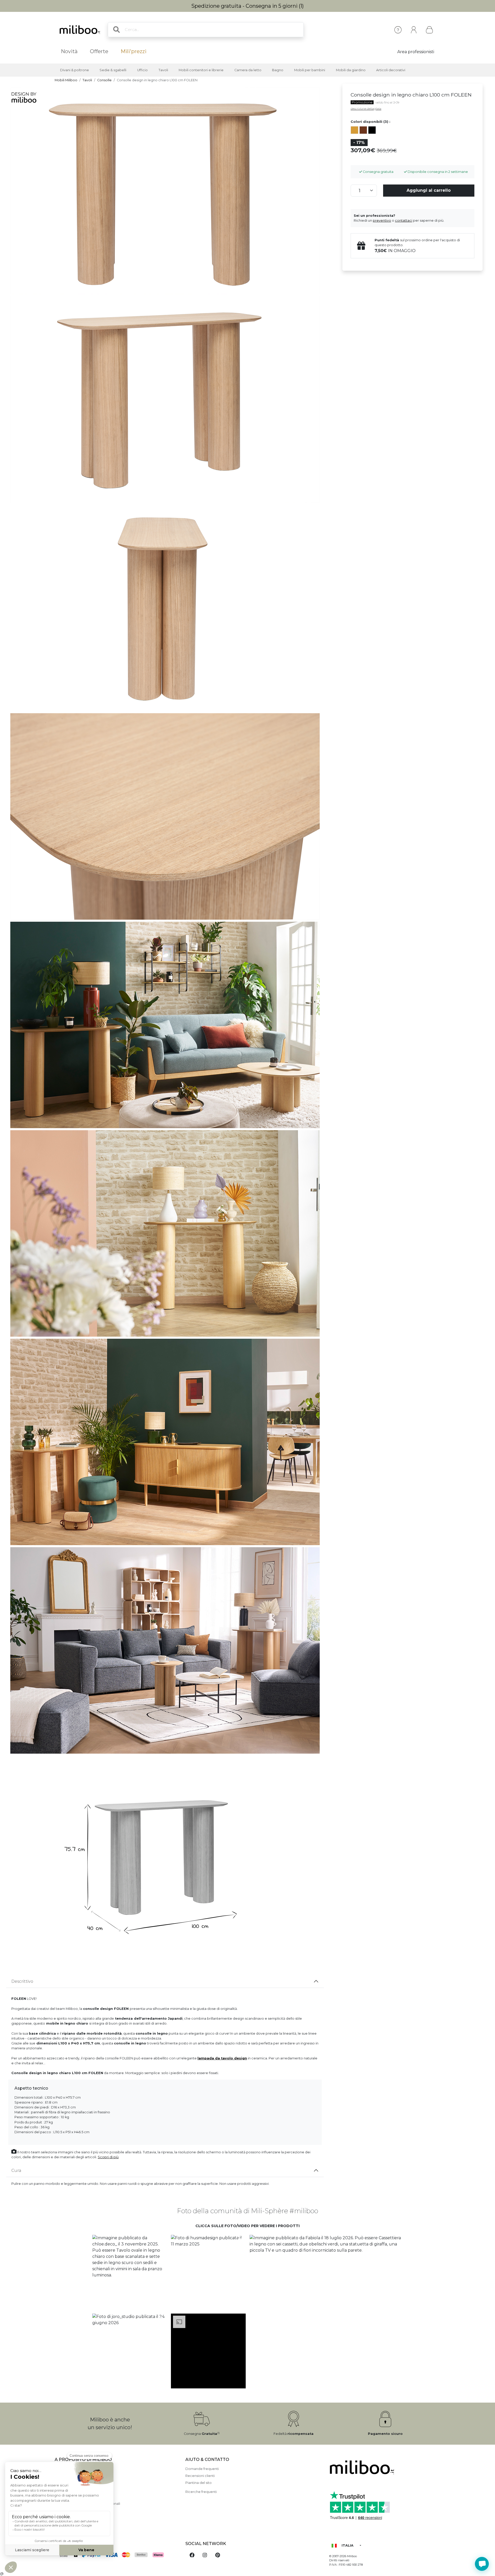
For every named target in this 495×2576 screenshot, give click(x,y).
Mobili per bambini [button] (310, 70)
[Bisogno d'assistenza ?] (482, 2564)
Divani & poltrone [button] (75, 70)
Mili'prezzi (134, 51)
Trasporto (63, 2490)
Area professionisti (416, 52)
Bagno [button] (278, 70)
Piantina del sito (199, 2483)
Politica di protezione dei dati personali (87, 2504)
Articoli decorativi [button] (391, 70)
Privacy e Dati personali (74, 2518)
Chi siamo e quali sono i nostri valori (84, 2469)
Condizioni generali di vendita (79, 2497)
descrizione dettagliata (366, 109)
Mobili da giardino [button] (351, 70)
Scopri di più (108, 2157)
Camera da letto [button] (248, 70)
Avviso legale (66, 2476)
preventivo (382, 220)
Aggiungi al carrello (429, 190)
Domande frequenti (202, 2469)
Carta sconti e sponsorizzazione (81, 2511)
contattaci (404, 220)
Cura (16, 2170)
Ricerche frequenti (201, 2492)
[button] (130, 2272)
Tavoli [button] (163, 70)
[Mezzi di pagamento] (117, 2555)
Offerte (99, 51)
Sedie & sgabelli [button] (113, 70)
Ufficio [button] (142, 70)
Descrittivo (22, 1981)
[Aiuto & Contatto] (398, 30)
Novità (69, 51)
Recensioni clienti (200, 2476)
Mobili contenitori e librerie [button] (201, 70)
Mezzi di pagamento (72, 2483)
